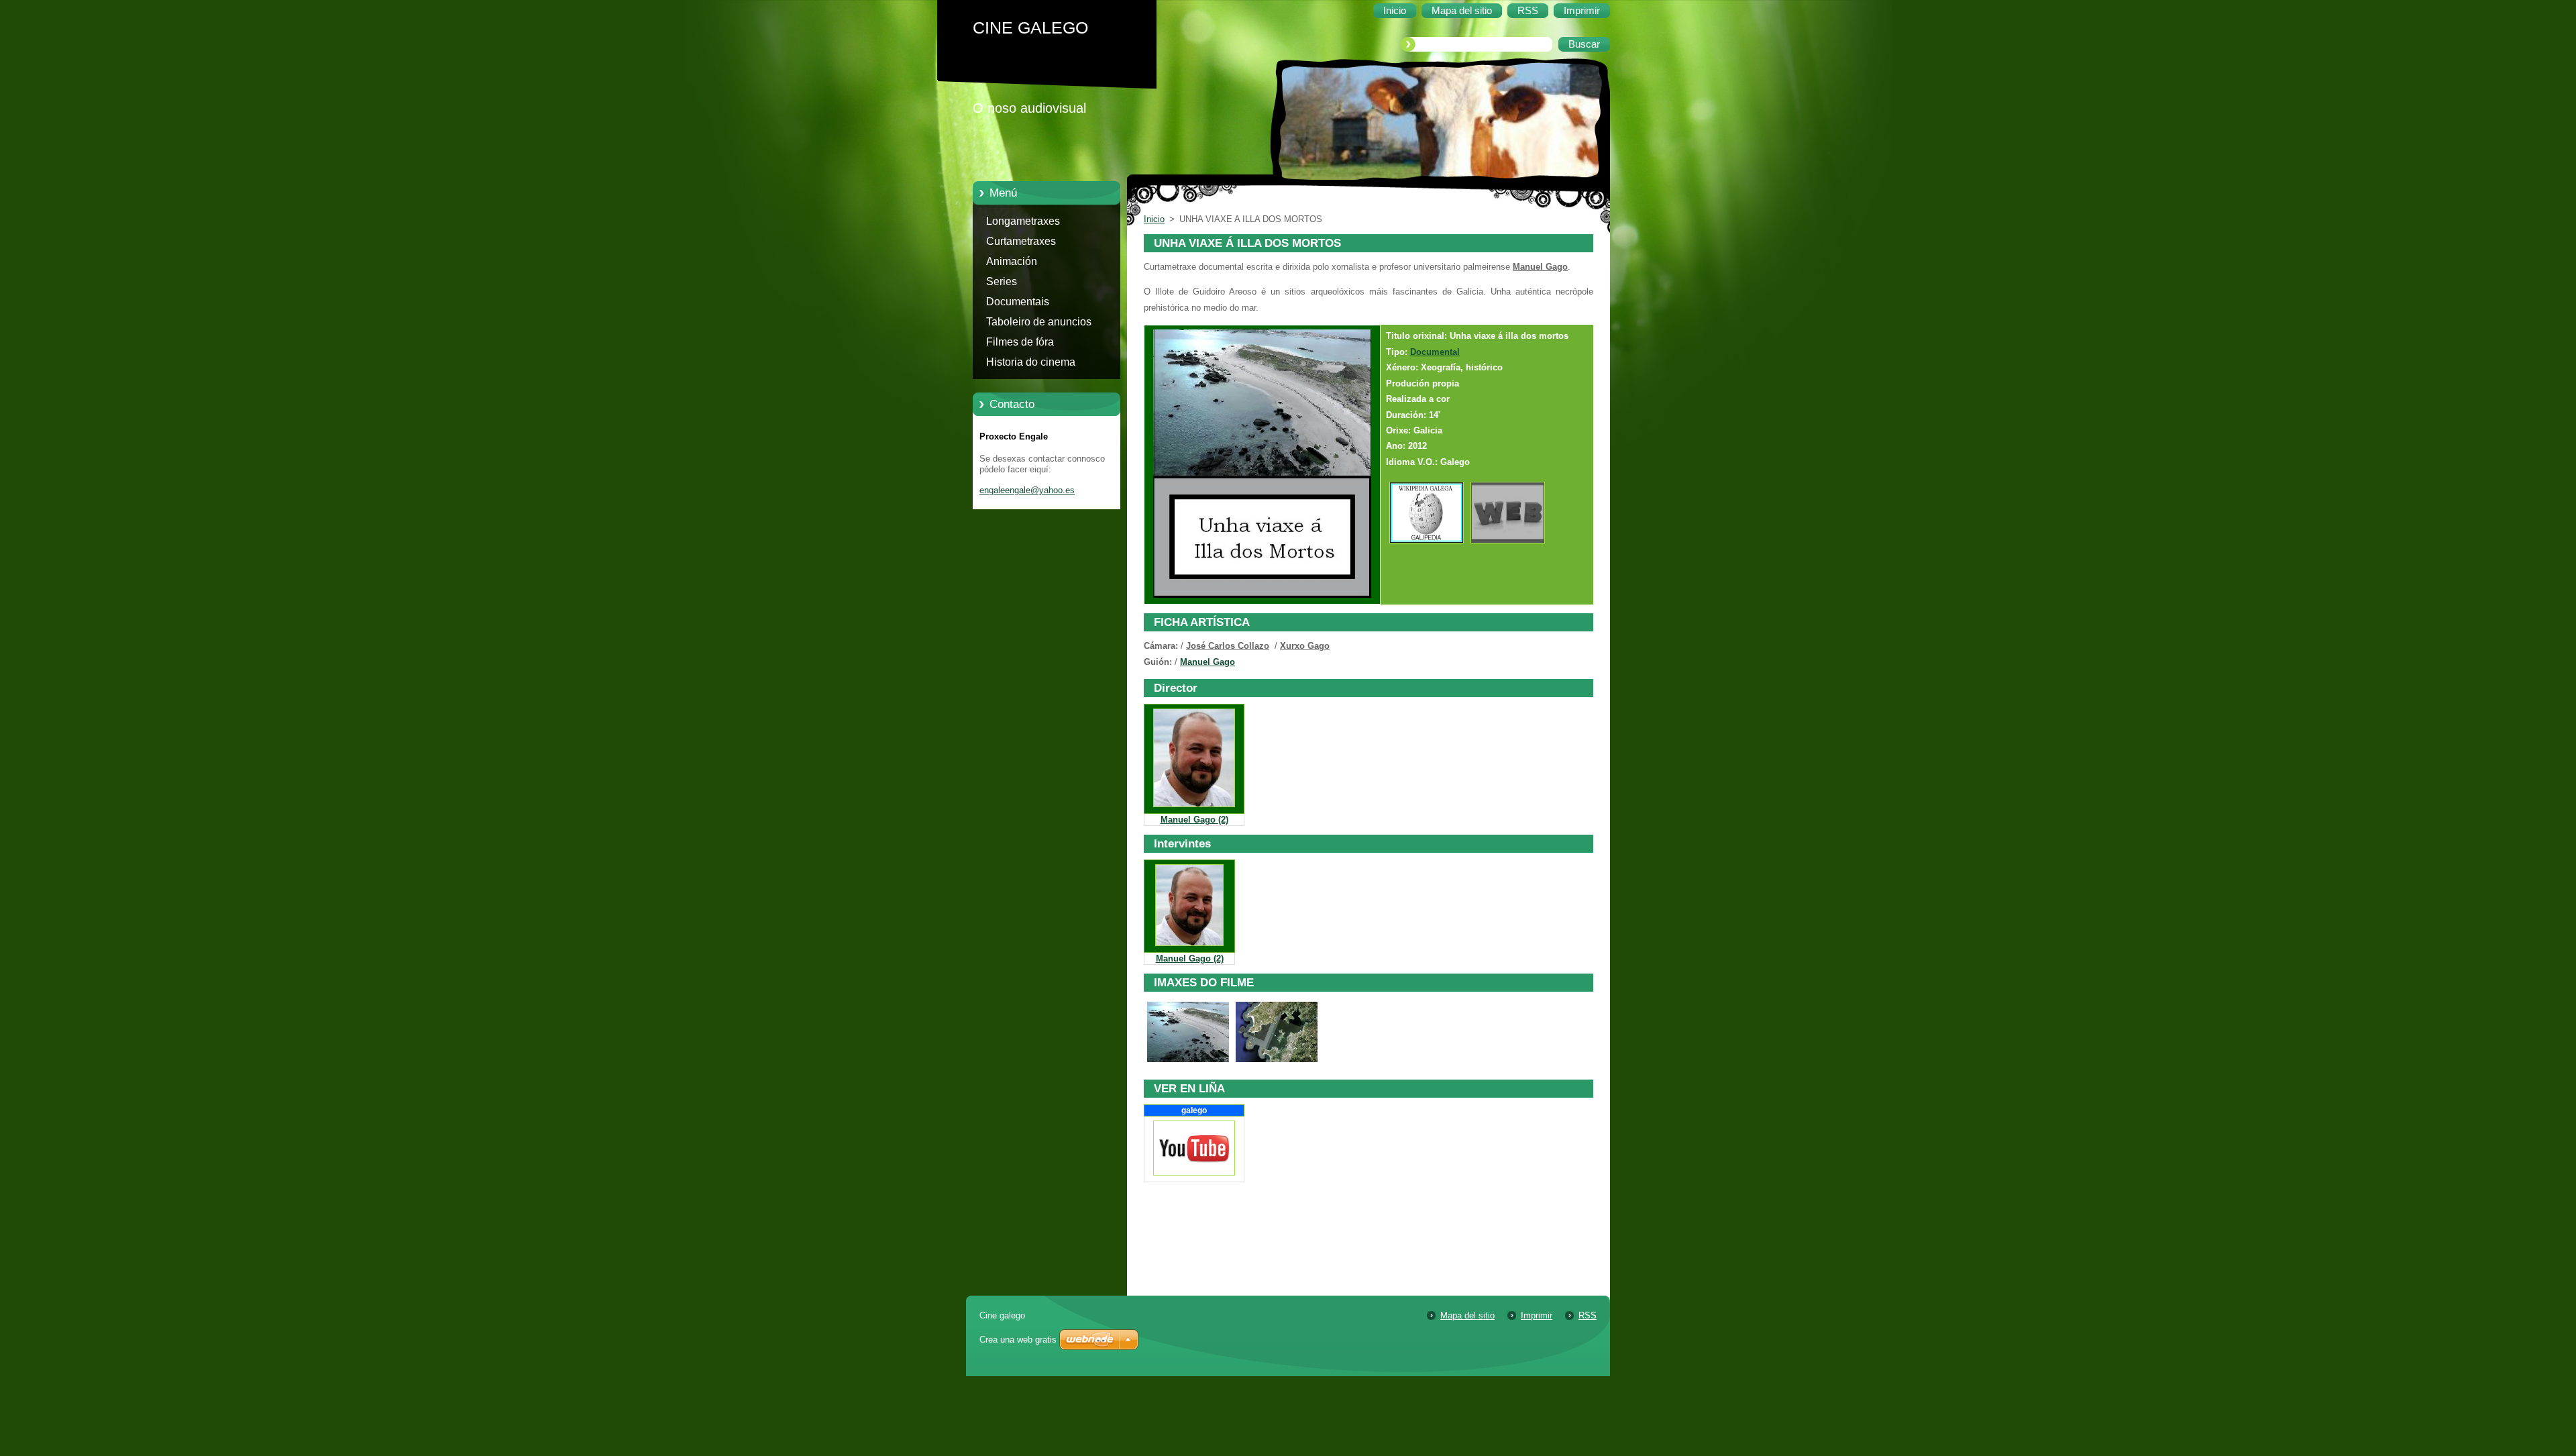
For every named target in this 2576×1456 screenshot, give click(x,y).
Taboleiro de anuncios (1039, 322)
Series (1002, 281)
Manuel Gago (1207, 662)
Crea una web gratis (1018, 1340)
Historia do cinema (1031, 362)
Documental (1435, 352)
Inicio (1154, 219)
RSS (1588, 1315)
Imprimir (1537, 1315)
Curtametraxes (1021, 241)
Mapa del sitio (1467, 1315)
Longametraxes (1023, 221)
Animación (1012, 261)
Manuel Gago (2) (1194, 820)
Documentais (1018, 302)
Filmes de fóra (1020, 342)
